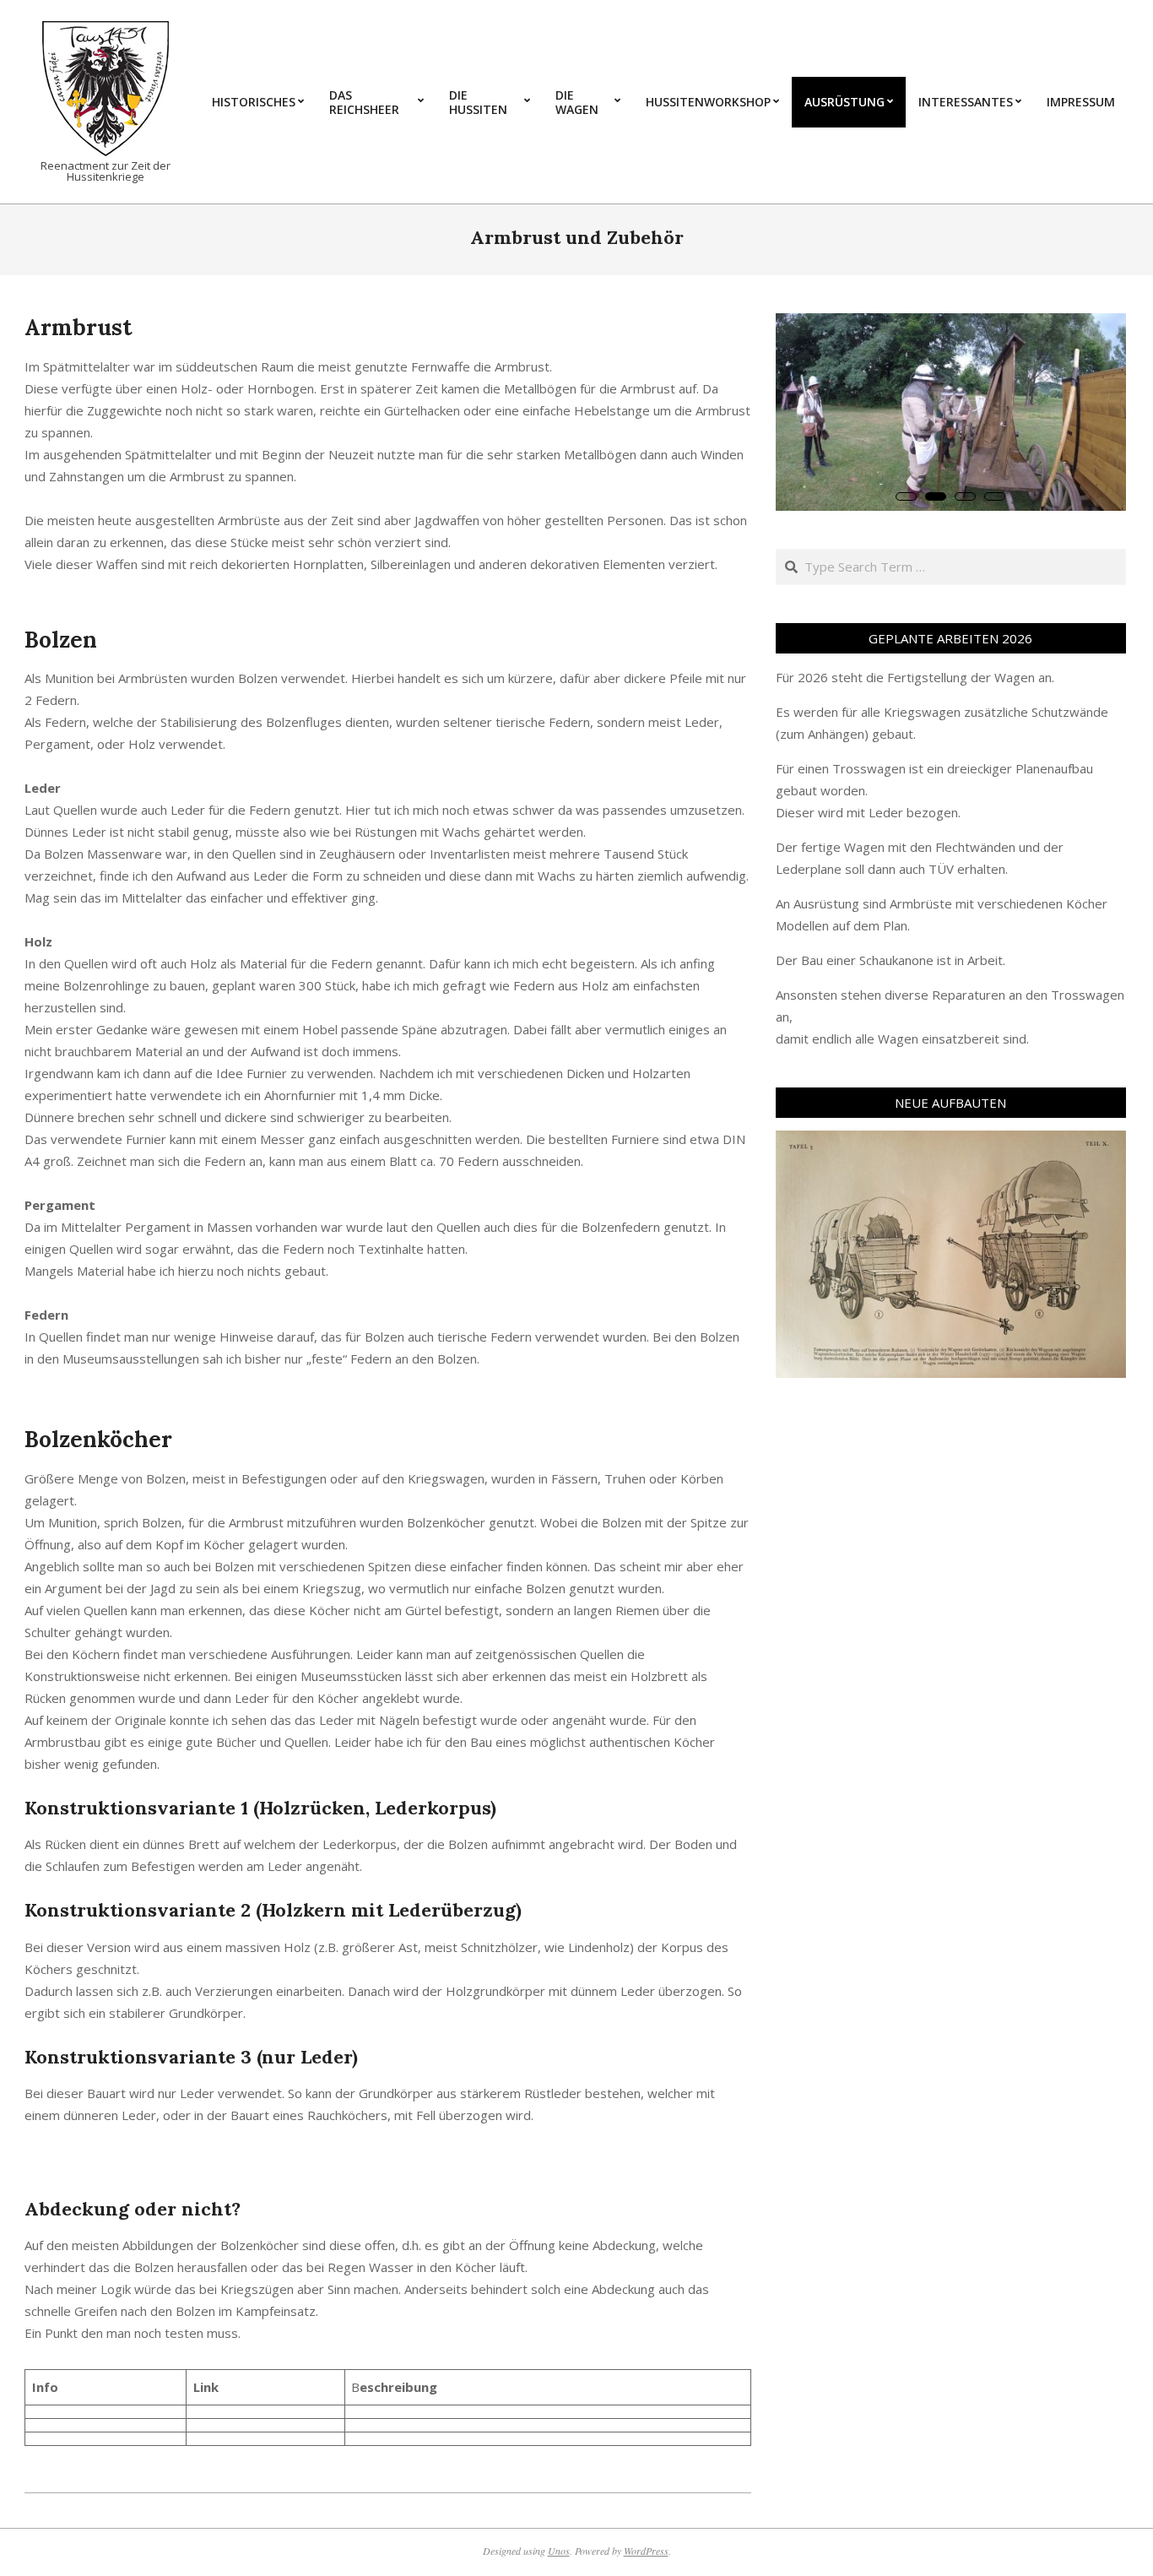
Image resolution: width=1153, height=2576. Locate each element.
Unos (559, 2551)
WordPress (646, 2551)
